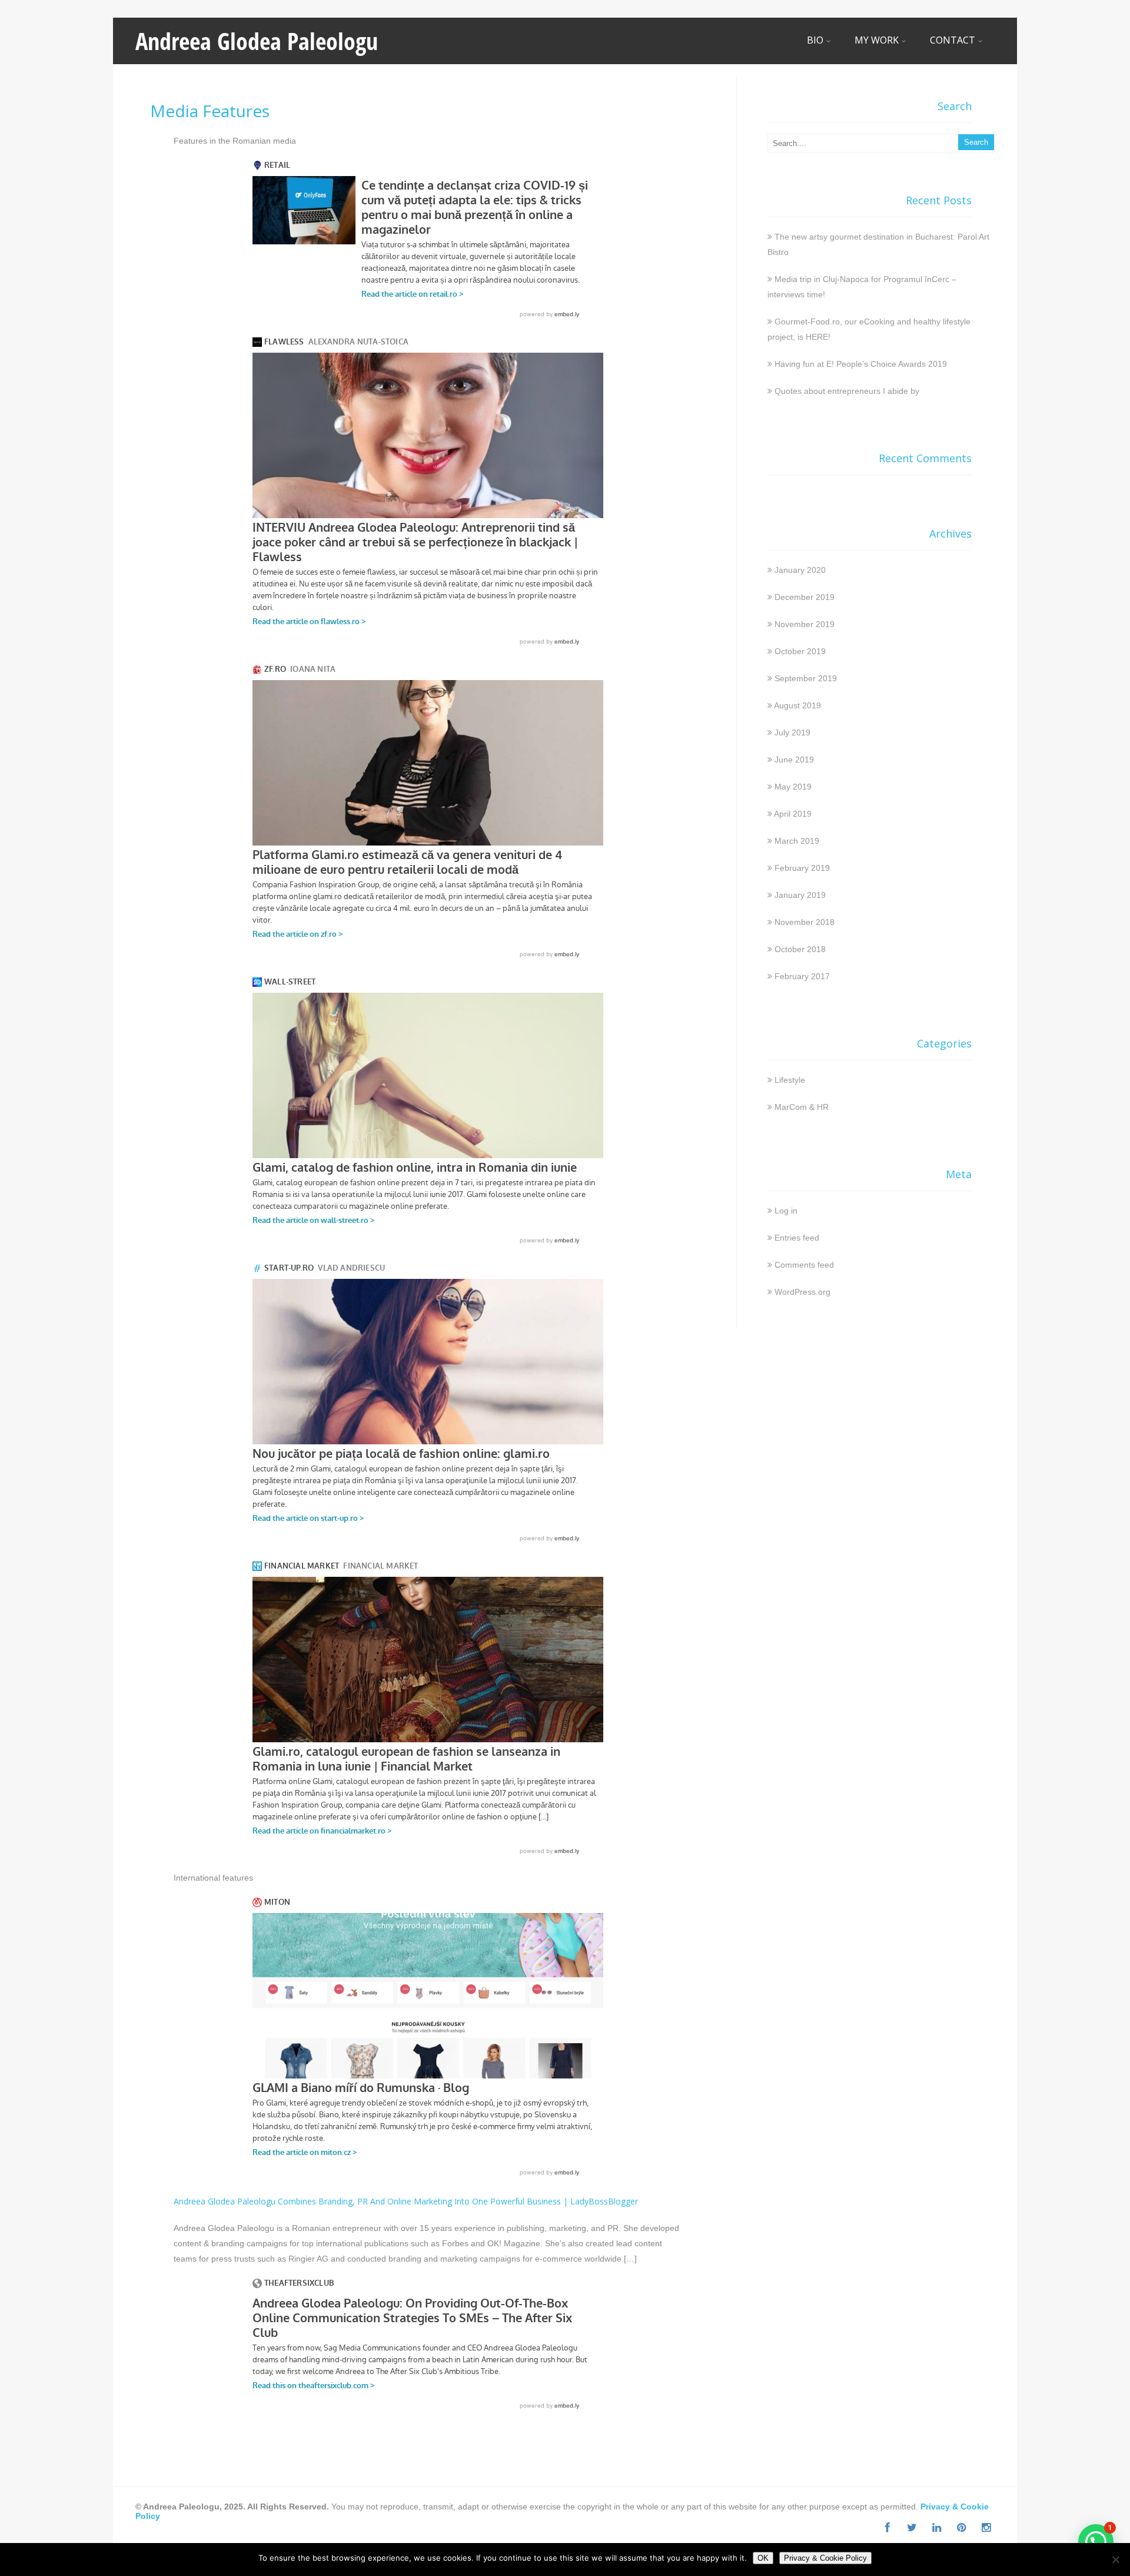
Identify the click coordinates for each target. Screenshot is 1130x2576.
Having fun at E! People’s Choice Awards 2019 (861, 364)
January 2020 (800, 570)
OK (763, 2558)
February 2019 (802, 868)
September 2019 (806, 678)
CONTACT (953, 40)
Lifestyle (790, 1080)
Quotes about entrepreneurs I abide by (847, 391)
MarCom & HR (802, 1107)
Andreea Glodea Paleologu (257, 41)
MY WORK (877, 40)
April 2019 (793, 814)
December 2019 (805, 597)
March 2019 (797, 841)
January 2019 (800, 895)
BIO (815, 40)
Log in (786, 1211)
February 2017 (802, 976)
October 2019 (800, 651)
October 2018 (800, 949)
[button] (1096, 2542)
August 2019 (797, 705)
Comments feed (804, 1265)
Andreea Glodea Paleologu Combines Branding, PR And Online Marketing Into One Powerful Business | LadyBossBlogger (406, 2201)
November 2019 (805, 624)
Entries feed (797, 1238)
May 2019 (793, 787)
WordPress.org (802, 1292)
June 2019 (794, 760)
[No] (1115, 2560)
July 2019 (792, 732)
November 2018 (805, 922)
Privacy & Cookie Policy (825, 2558)
